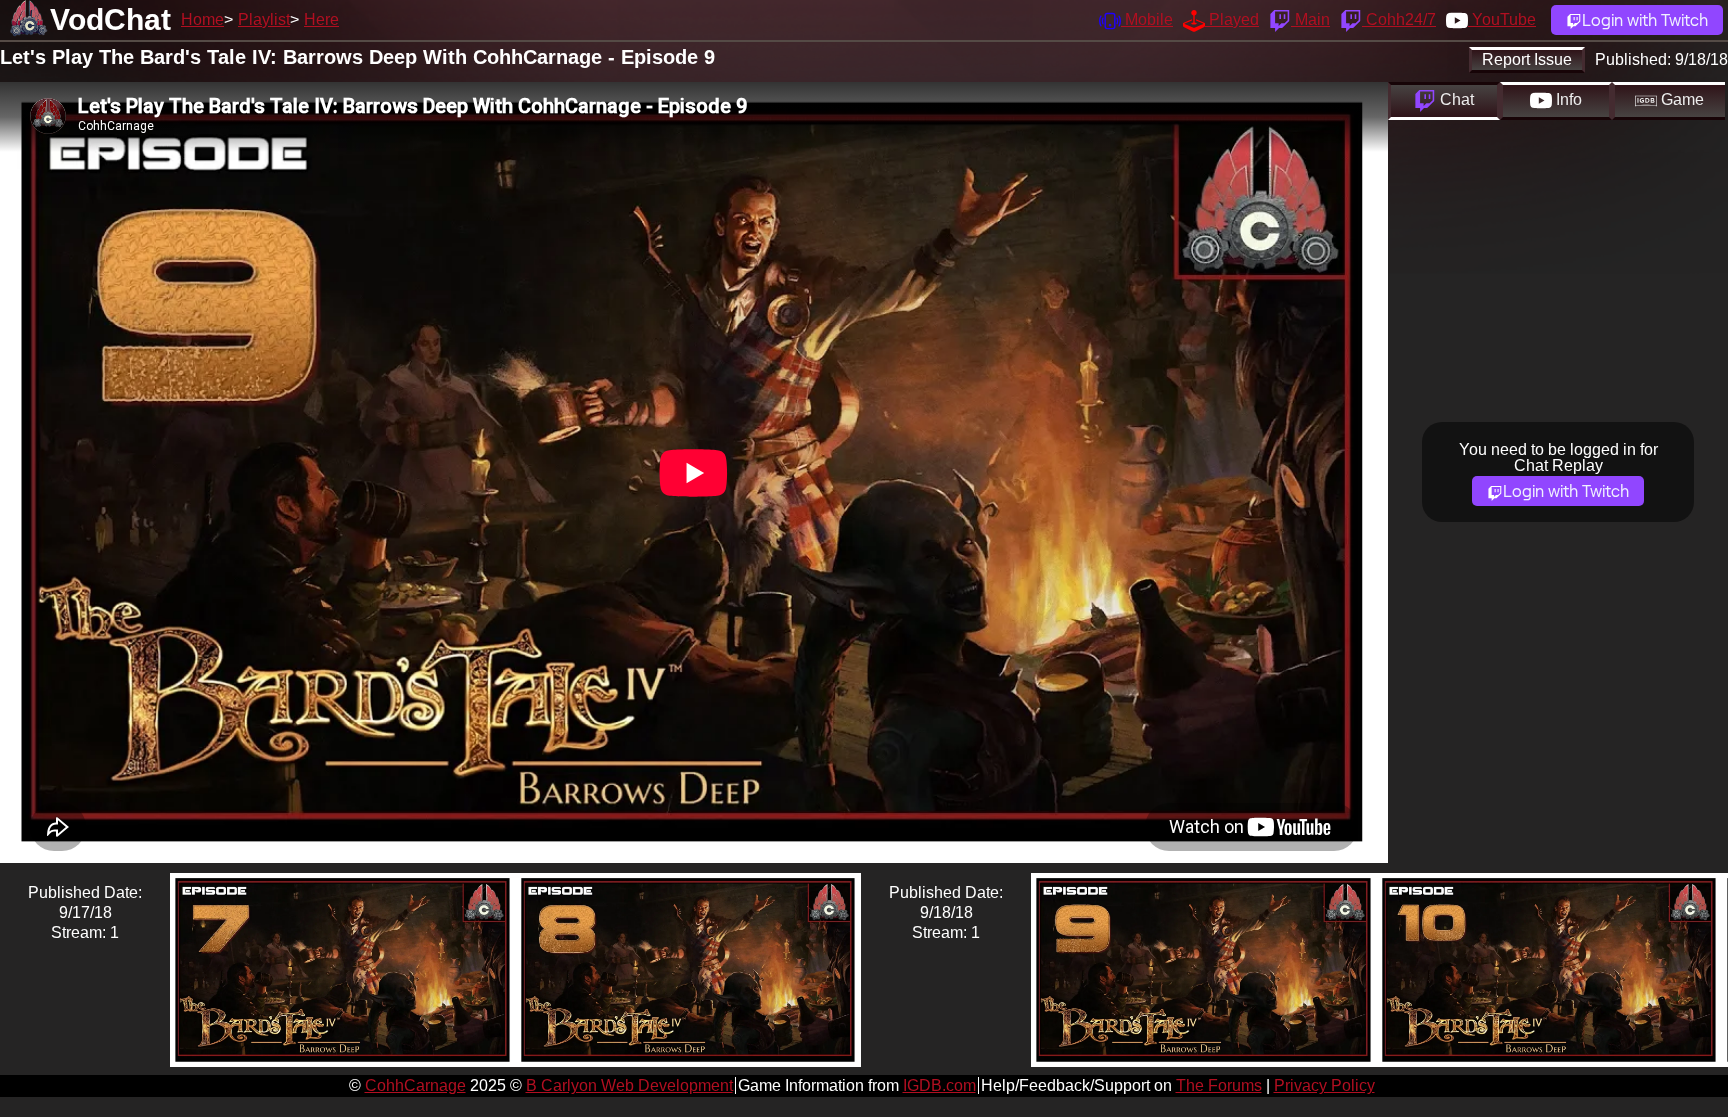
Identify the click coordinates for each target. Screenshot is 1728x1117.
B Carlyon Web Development (629, 1085)
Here (321, 19)
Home (202, 19)
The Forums (1219, 1085)
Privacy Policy (1324, 1085)
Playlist (264, 19)
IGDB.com (939, 1085)
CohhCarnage (415, 1085)
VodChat (110, 19)
